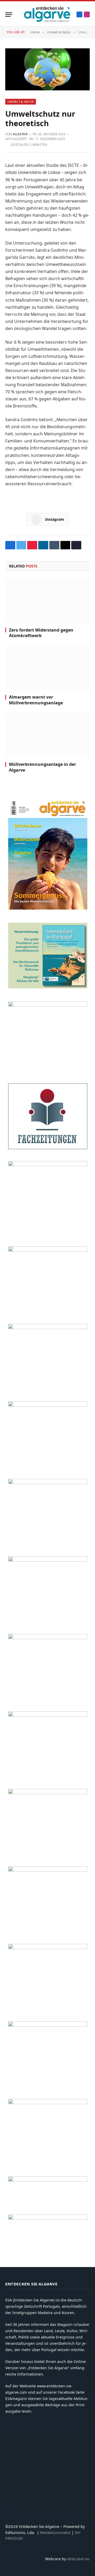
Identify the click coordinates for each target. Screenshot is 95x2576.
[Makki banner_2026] (48, 1638)
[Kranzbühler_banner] (48, 2025)
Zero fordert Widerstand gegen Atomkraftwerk (41, 633)
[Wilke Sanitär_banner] (48, 1870)
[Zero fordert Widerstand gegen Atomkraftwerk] (47, 601)
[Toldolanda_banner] (48, 1948)
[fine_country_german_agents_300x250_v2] (48, 1250)
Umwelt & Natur (21, 102)
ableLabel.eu (78, 2559)
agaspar (20, 134)
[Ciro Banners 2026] (48, 1483)
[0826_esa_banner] (48, 908)
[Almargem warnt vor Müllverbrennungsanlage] (47, 668)
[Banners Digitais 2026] (48, 1328)
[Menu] (9, 15)
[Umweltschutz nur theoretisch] (47, 69)
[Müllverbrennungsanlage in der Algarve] (47, 735)
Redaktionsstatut (55, 2532)
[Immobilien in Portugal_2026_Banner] (48, 987)
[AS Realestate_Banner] (48, 1715)
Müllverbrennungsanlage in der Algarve (42, 767)
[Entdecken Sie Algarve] (47, 14)
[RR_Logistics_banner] (48, 1793)
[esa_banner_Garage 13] (48, 2103)
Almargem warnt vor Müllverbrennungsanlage (36, 700)
